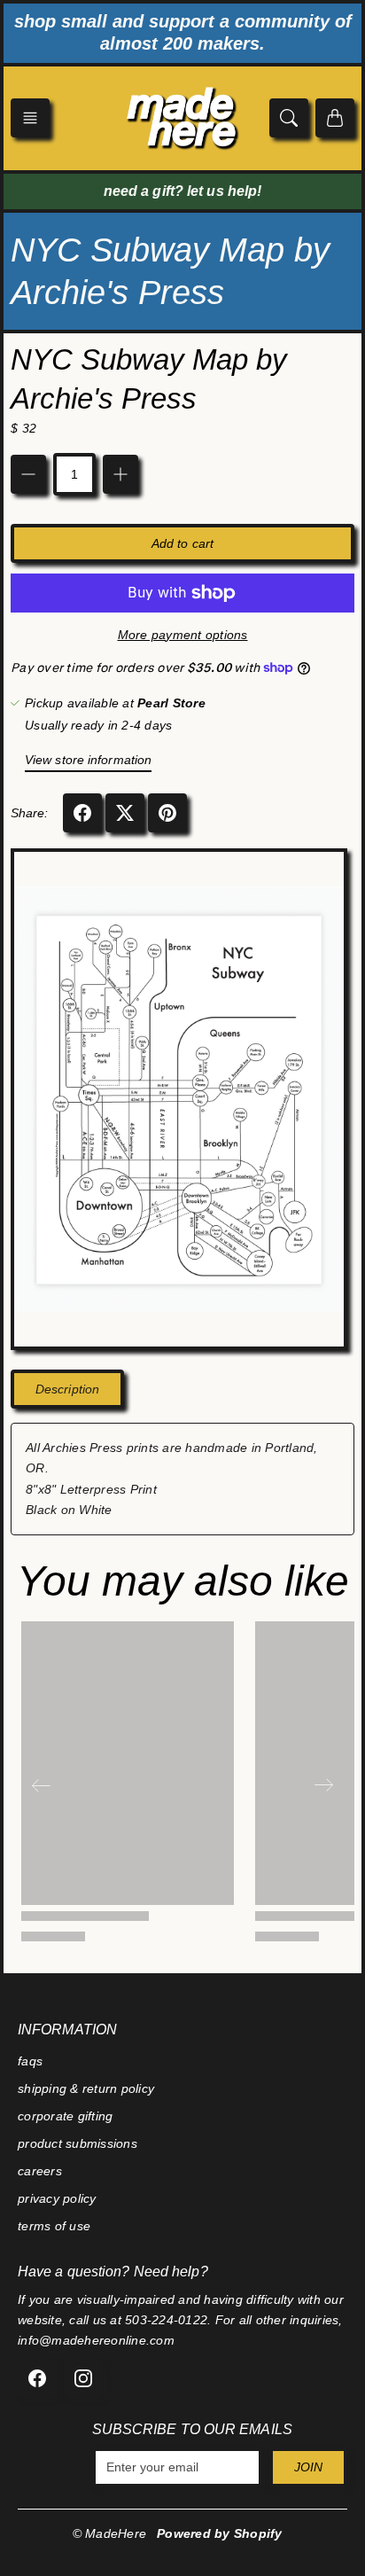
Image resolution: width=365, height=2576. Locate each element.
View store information (88, 760)
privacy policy (57, 2198)
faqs (30, 2061)
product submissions (78, 2143)
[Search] (289, 118)
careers (40, 2171)
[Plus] (120, 474)
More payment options (183, 635)
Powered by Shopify (220, 2533)
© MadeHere (110, 2533)
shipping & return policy (86, 2088)
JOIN (308, 2467)
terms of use (54, 2226)
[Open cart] (335, 118)
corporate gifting (65, 2116)
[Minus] (28, 474)
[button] (30, 118)
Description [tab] (67, 1389)
